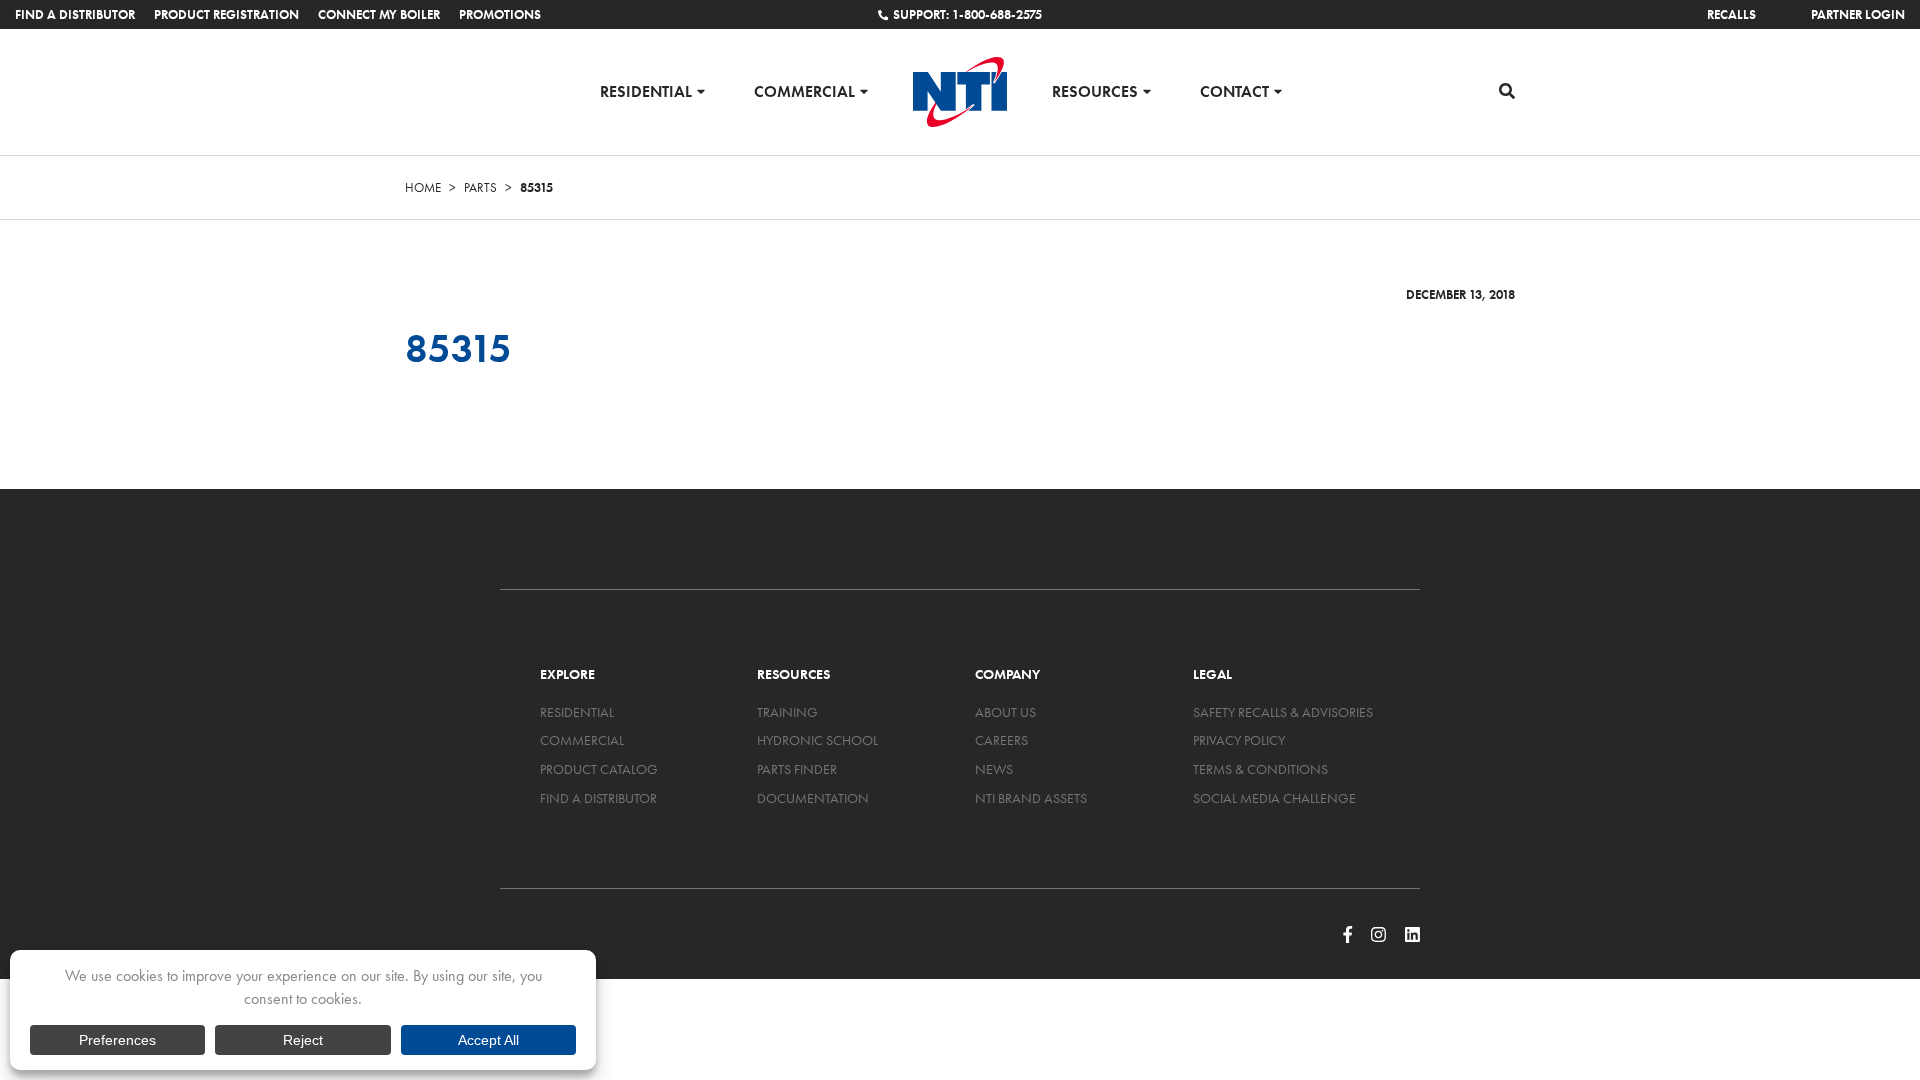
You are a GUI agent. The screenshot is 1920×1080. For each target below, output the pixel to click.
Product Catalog (599, 769)
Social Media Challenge (1274, 798)
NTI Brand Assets (1031, 798)
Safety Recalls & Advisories (1283, 712)
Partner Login (1858, 14)
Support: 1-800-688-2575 (967, 14)
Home (423, 187)
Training (787, 712)
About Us (1005, 712)
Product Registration (226, 14)
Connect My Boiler (379, 14)
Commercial (804, 90)
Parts (480, 187)
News (994, 769)
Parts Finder (797, 769)
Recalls (1731, 14)
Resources (1095, 90)
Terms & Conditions (1260, 769)
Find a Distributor (75, 14)
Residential (646, 90)
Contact (1234, 90)
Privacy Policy (1239, 740)
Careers (1001, 740)
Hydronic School (817, 740)
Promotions (500, 14)
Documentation (813, 798)
